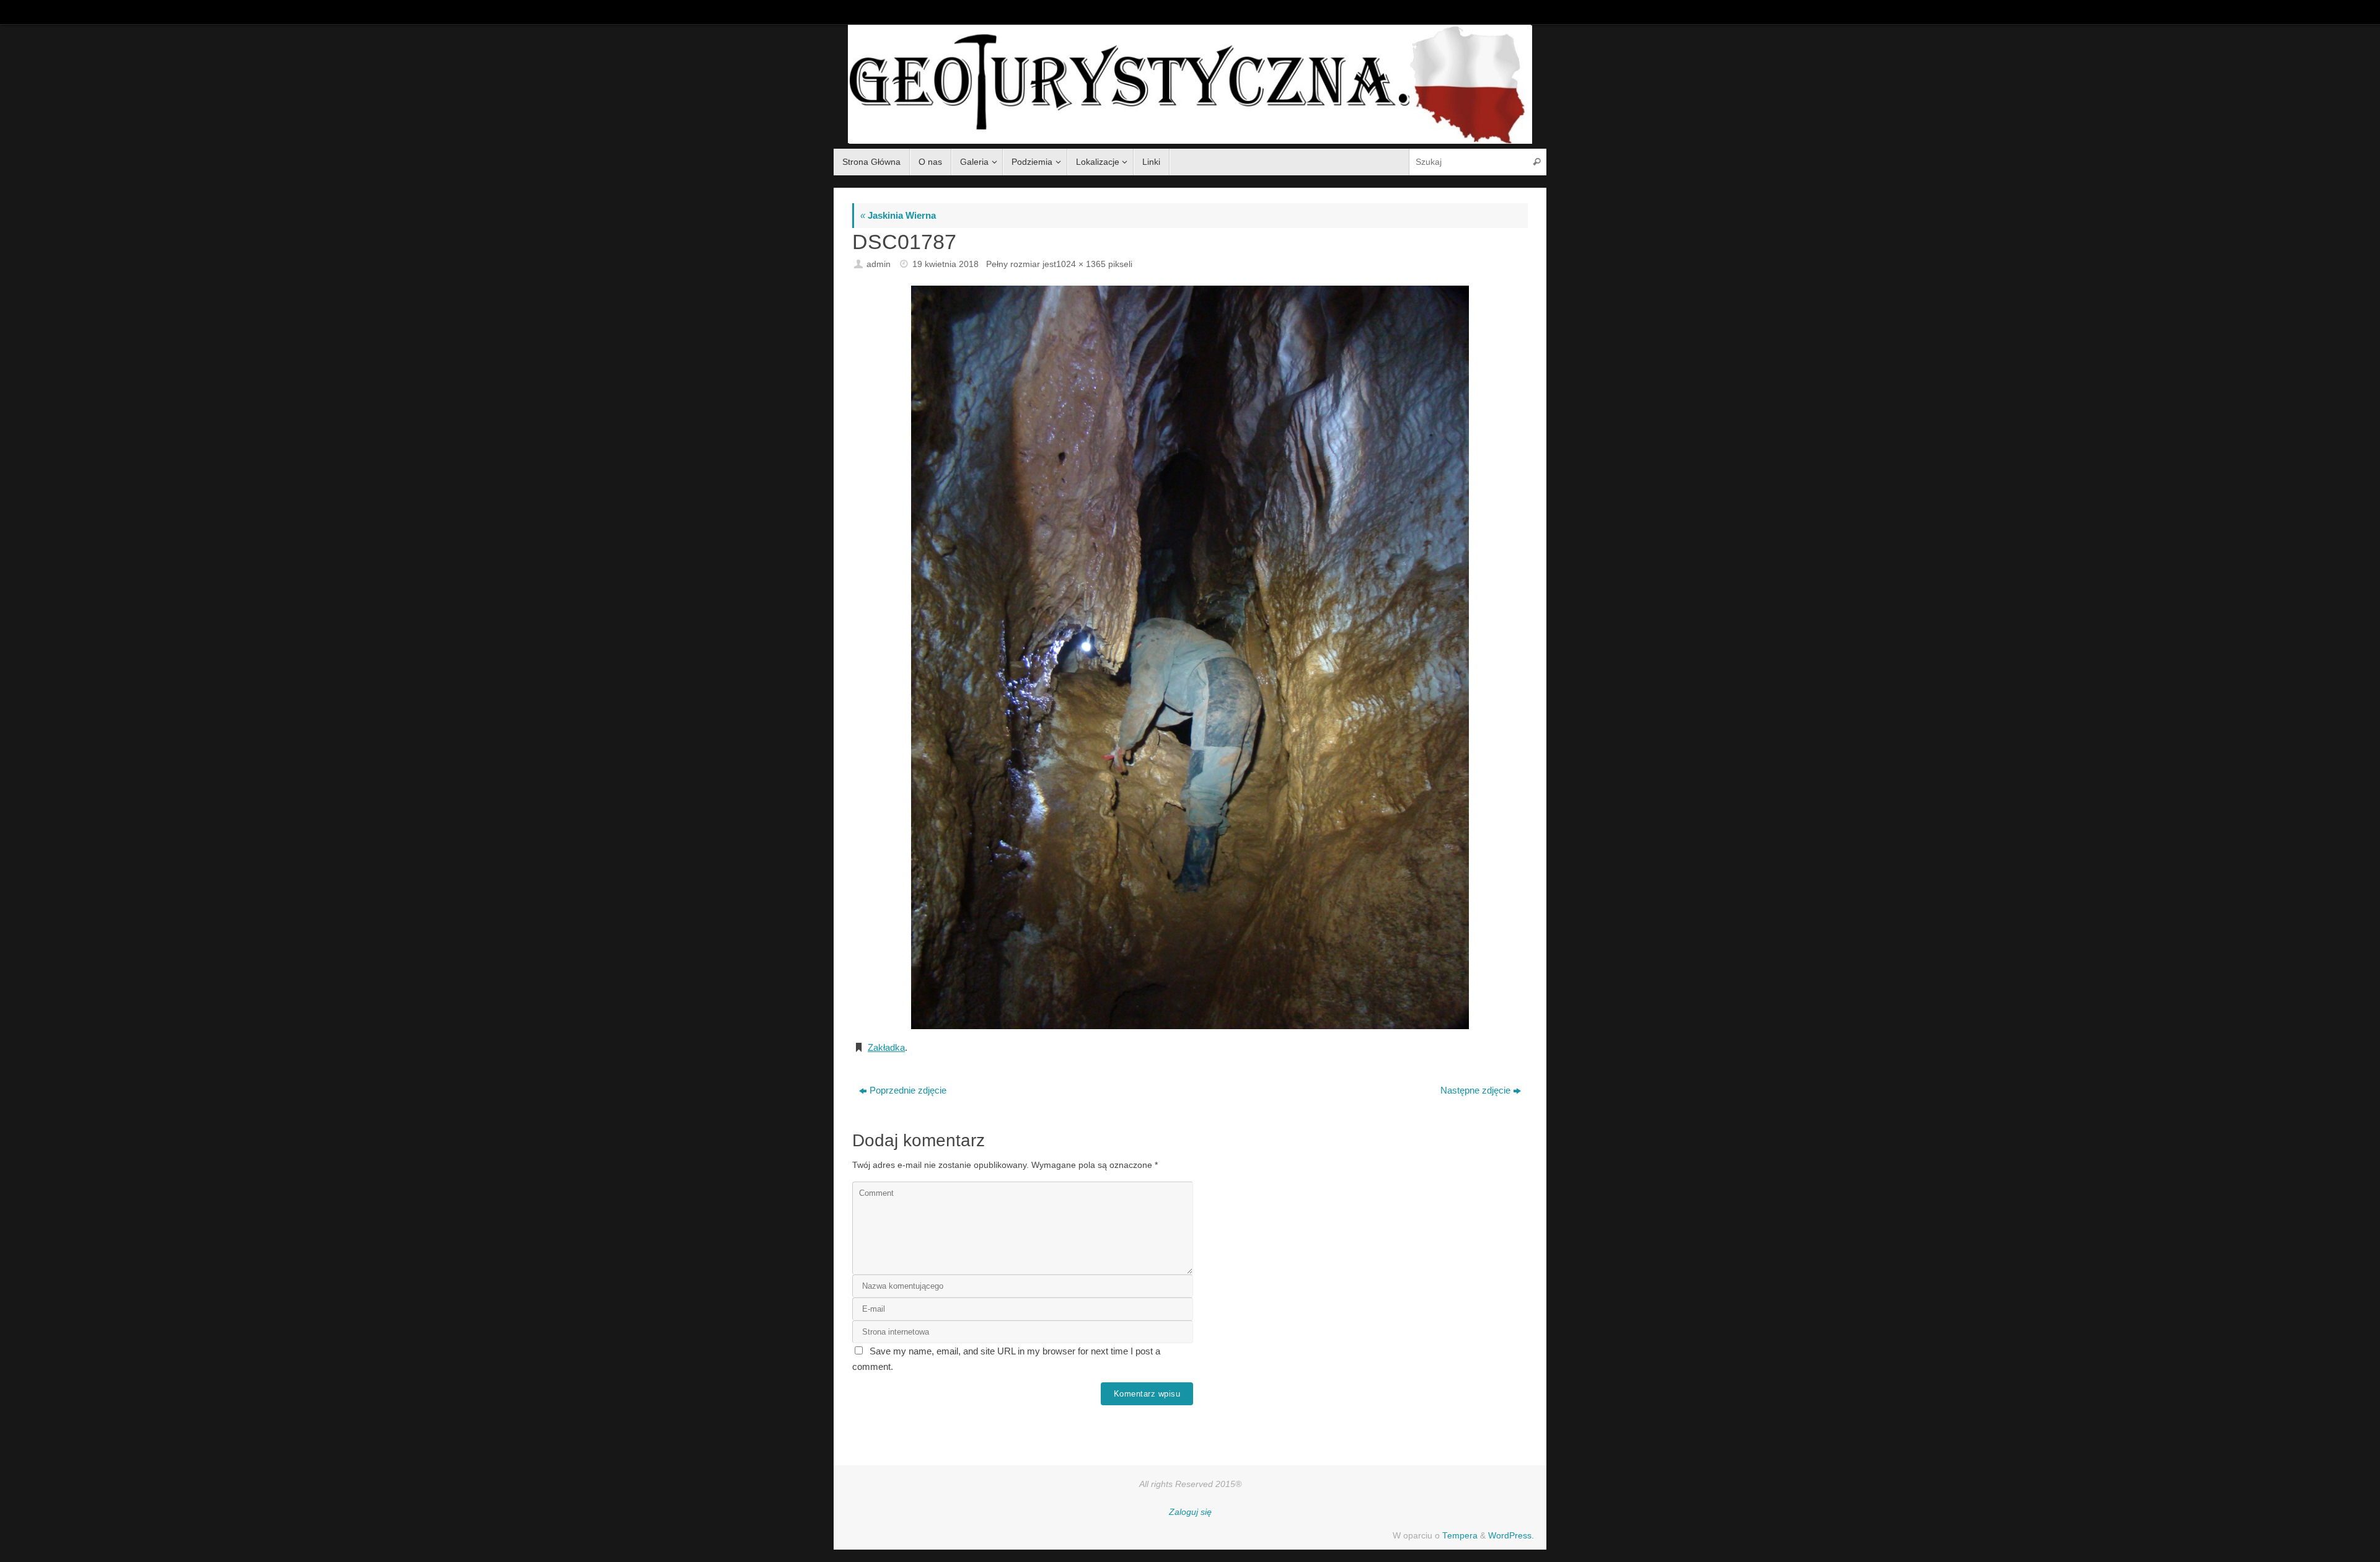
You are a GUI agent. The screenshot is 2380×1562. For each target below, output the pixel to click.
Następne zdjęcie (1475, 1090)
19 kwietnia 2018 (945, 264)
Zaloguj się (1190, 1512)
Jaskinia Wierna (898, 215)
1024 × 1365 (1081, 264)
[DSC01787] (1190, 657)
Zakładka (886, 1047)
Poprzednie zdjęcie (908, 1090)
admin (879, 264)
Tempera (1460, 1536)
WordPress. (1511, 1536)
